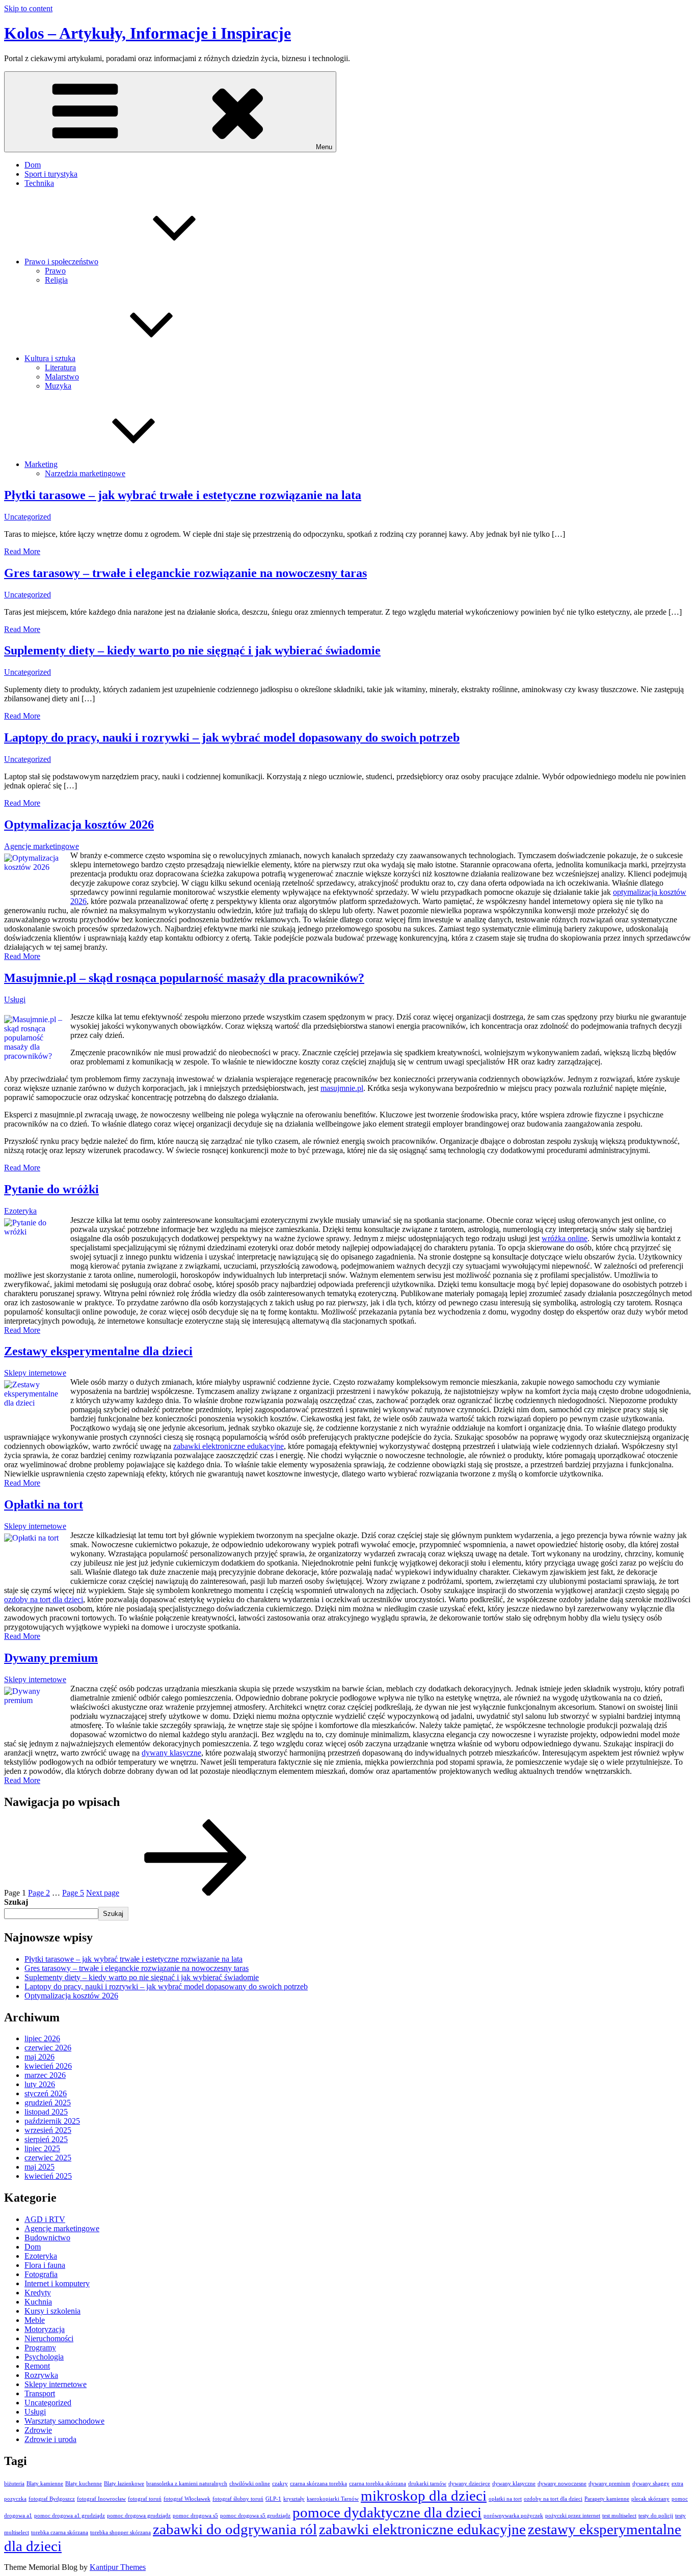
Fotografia (41, 2274)
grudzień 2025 (48, 2103)
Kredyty (38, 2293)
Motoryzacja (45, 2329)
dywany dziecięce (469, 2484)
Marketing (41, 464)
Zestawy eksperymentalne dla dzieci (98, 1351)
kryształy (294, 2499)
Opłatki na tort (44, 1504)
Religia (56, 280)
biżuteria (14, 2484)
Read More (22, 551)
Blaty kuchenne (84, 2484)
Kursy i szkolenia (52, 2311)
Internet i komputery (57, 2283)
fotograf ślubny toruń (238, 2499)
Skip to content (28, 8)
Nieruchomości (49, 2338)
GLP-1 (273, 2499)
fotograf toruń (145, 2499)
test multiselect (619, 2516)
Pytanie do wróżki (51, 1189)
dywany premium (609, 2484)
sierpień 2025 (46, 2139)
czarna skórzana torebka (318, 2484)
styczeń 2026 (46, 2093)
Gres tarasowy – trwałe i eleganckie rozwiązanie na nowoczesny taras (185, 573)
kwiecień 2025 (48, 2176)
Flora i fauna (45, 2265)
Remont (37, 2366)
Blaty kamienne (45, 2484)
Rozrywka (41, 2375)
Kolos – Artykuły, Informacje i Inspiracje (148, 33)
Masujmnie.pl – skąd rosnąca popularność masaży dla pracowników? (184, 978)
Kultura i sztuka (50, 358)
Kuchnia (38, 2302)
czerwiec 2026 (48, 2048)
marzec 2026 (45, 2075)
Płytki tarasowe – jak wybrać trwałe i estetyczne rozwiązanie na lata (183, 495)
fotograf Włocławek (187, 2499)
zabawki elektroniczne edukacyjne (229, 1446)
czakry (280, 2484)
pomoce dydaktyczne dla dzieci (387, 2512)
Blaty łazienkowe (124, 2484)
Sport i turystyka (51, 174)
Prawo (55, 271)
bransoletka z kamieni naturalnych (187, 2484)
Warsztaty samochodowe (64, 2421)
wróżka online (565, 1238)
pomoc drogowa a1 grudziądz (70, 2516)
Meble (35, 2320)
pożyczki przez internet (573, 2516)
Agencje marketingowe (42, 846)
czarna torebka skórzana (378, 2484)
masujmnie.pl (342, 1088)
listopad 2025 (46, 2112)
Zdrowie (38, 2430)
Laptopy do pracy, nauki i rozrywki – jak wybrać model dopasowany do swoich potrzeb (232, 737)
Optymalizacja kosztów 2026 (79, 825)
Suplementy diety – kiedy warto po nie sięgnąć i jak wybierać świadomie (192, 650)
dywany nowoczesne (562, 2484)
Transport (40, 2393)
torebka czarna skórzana (60, 2532)
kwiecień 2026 (48, 2066)
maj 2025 (39, 2167)
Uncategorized (28, 517)
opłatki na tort (505, 2499)
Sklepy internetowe (35, 1373)
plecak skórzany (650, 2499)
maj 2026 (39, 2057)
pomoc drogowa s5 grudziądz (255, 2516)
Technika (39, 183)
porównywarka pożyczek (513, 2516)
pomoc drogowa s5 (195, 2516)
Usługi (15, 999)
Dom (33, 165)
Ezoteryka (20, 1211)
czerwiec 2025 (48, 2158)
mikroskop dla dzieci (424, 2496)
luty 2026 (40, 2084)
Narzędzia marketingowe (85, 473)
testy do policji (656, 2516)
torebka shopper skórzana (121, 2532)
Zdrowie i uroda (50, 2439)
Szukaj (16, 1902)
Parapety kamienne (607, 2499)
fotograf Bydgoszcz (52, 2499)
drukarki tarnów (427, 2484)
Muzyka (58, 386)
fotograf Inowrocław (101, 2499)
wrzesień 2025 (48, 2130)
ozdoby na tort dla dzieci (44, 1599)
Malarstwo (62, 377)
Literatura (60, 367)
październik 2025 (52, 2121)
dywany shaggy (651, 2484)
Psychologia (44, 2357)
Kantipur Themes (118, 2567)
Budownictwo (47, 2238)
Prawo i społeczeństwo (61, 262)
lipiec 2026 (42, 2038)
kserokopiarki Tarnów (333, 2499)
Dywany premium (51, 1658)
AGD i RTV (45, 2219)
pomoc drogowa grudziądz (139, 2516)
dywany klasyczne (171, 1753)
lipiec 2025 (42, 2148)
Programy (40, 2348)
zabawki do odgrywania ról (235, 2529)
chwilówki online (250, 2484)
